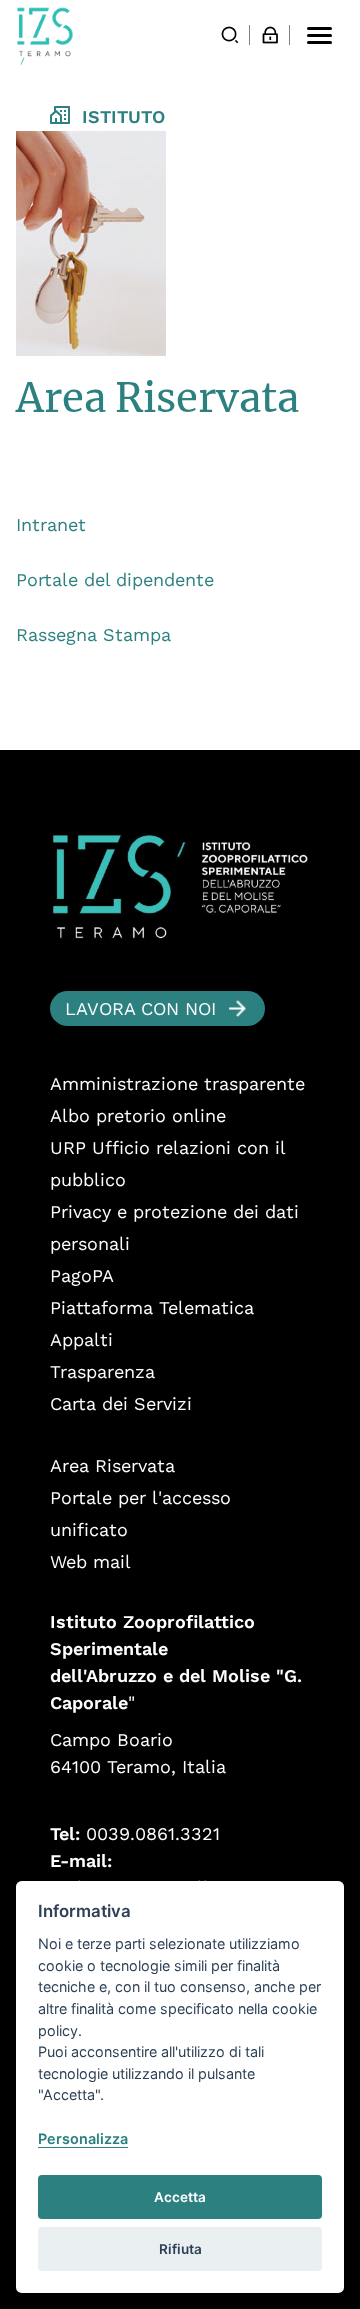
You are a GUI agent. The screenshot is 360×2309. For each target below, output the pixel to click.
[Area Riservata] (270, 35)
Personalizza (83, 2138)
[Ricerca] (230, 35)
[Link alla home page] (45, 36)
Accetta (180, 2197)
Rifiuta (180, 2249)
